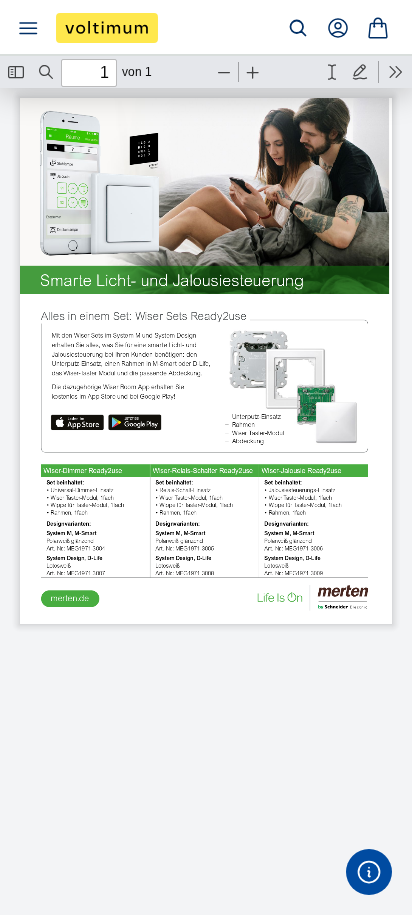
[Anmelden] (338, 28)
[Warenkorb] (378, 28)
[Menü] (28, 28)
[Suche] (298, 28)
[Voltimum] (107, 28)
